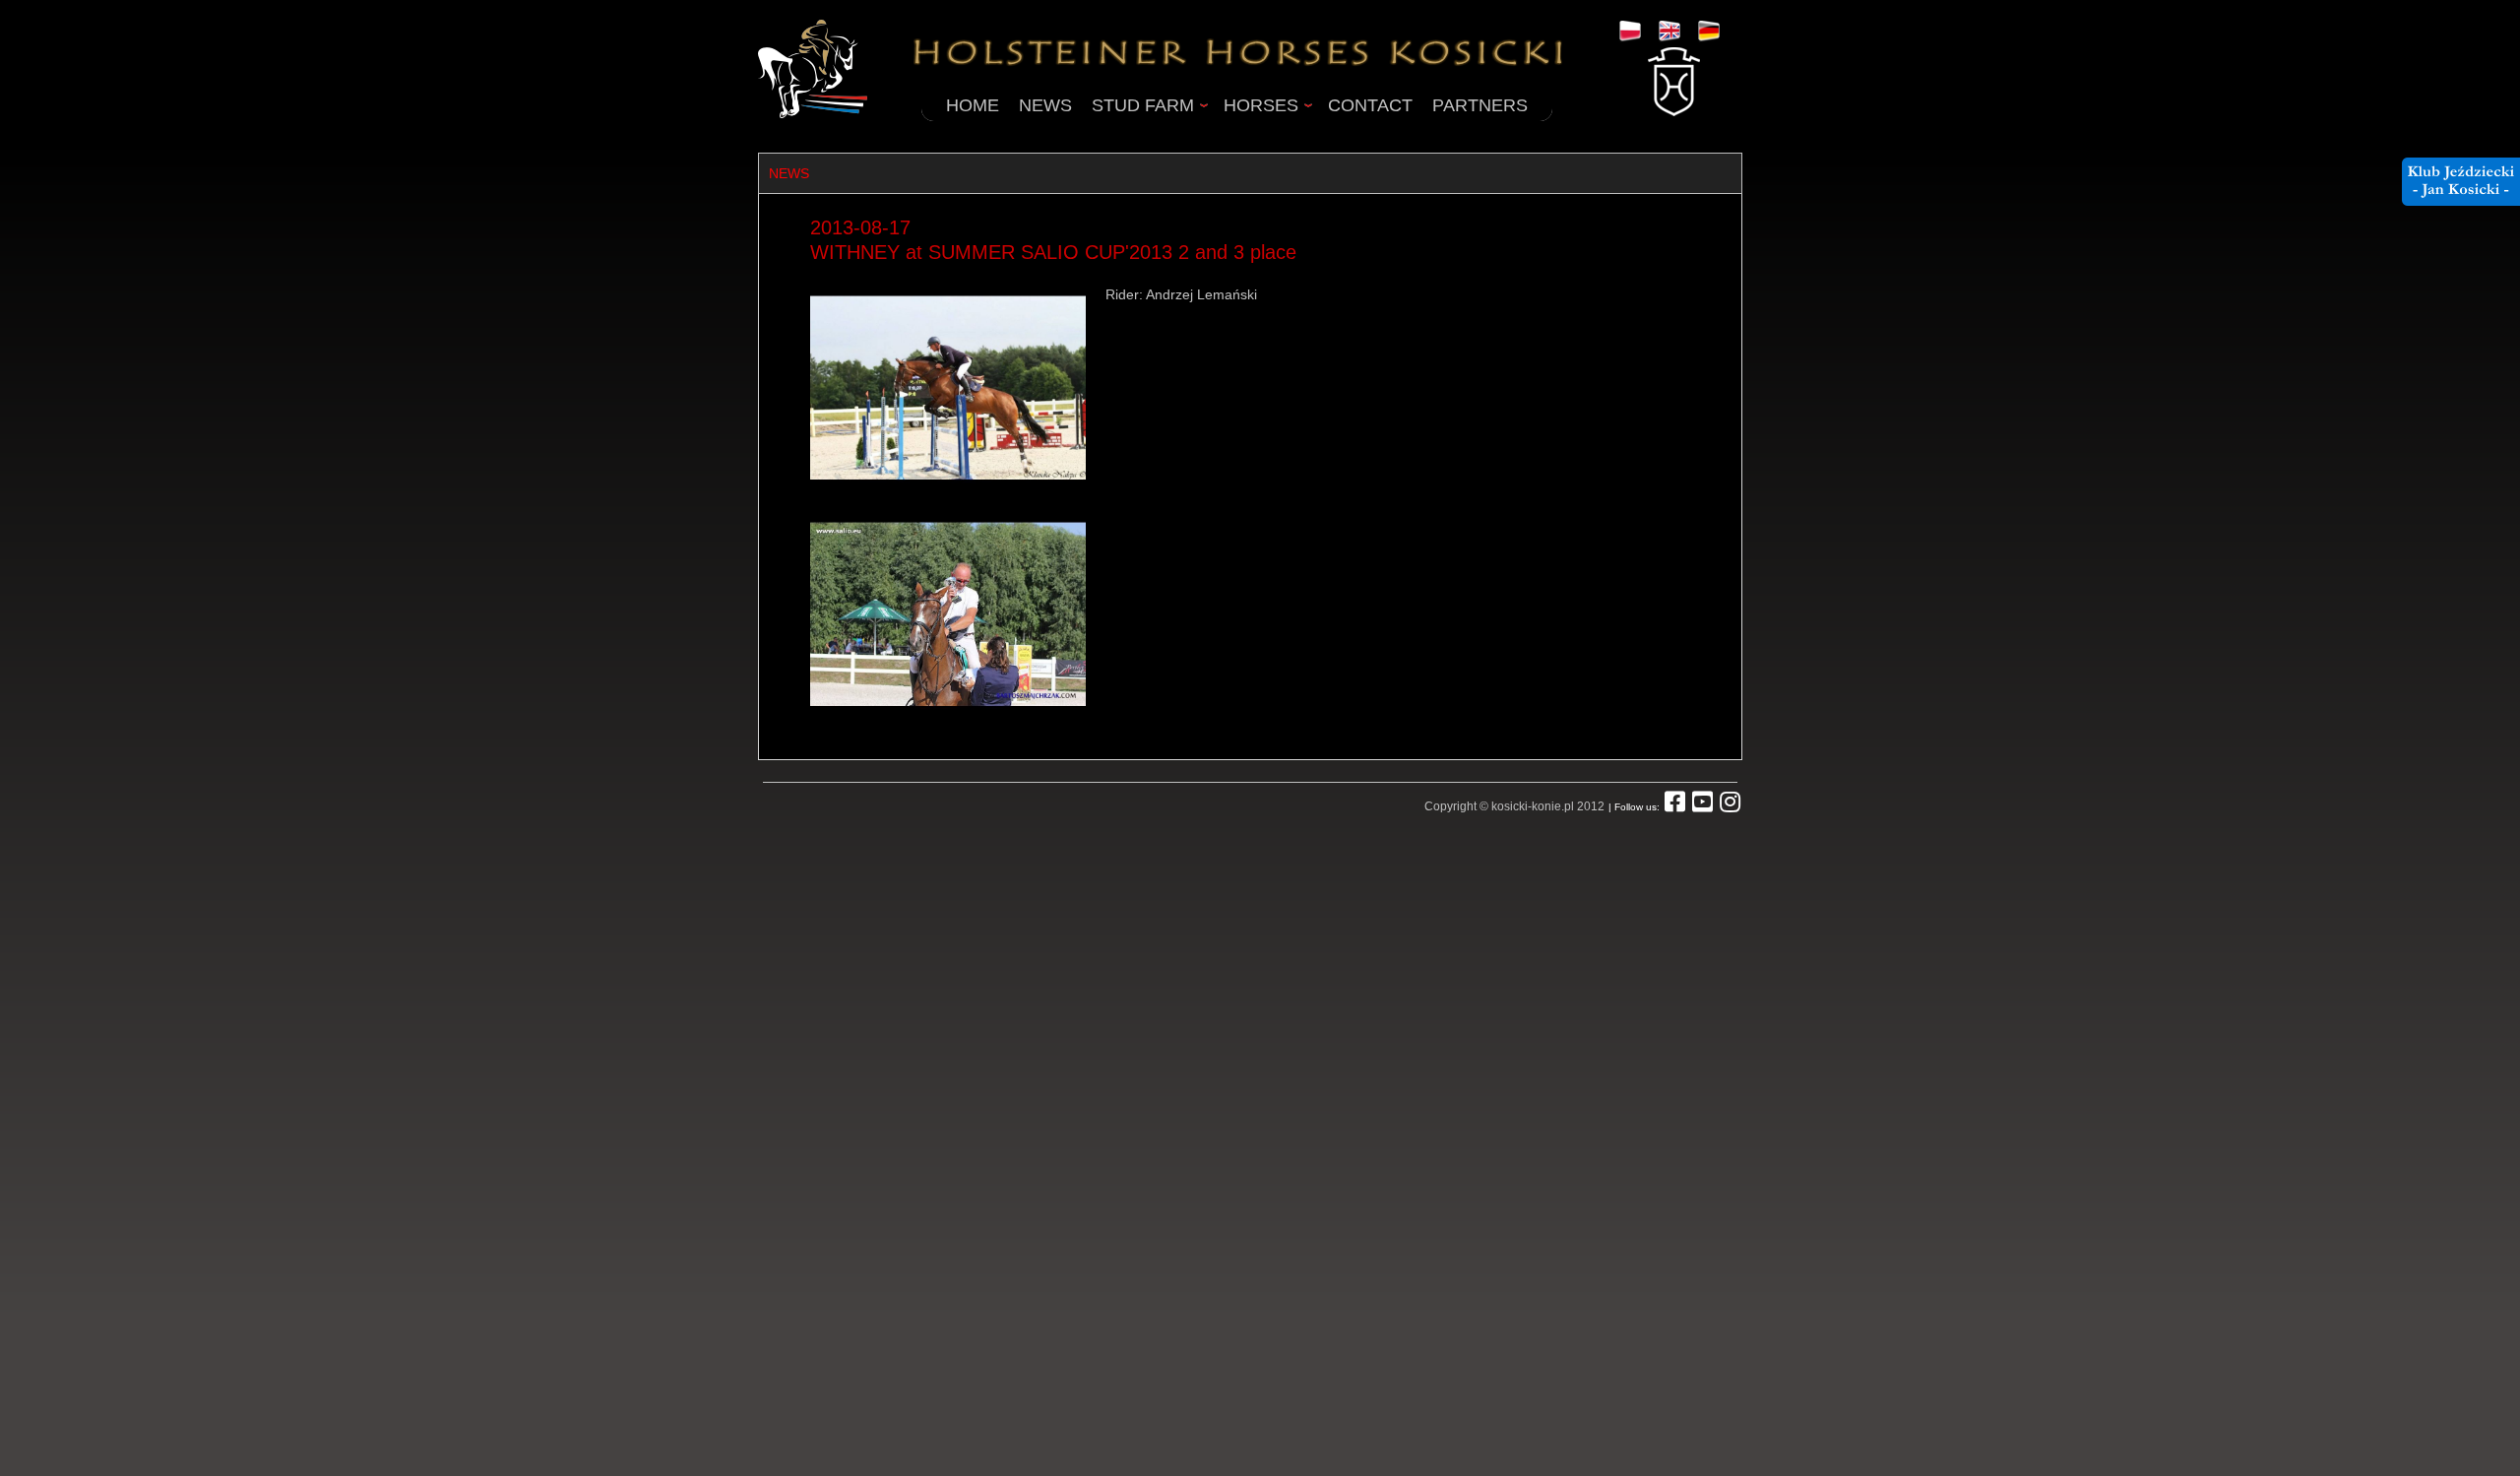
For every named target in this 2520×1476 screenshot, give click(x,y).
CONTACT (1370, 105)
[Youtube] (1702, 806)
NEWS (1045, 105)
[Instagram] (1730, 806)
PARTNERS (1480, 105)
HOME (973, 105)
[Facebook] (1675, 806)
